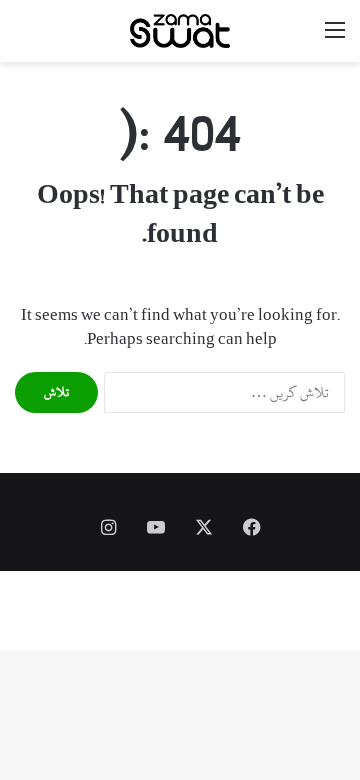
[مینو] (335, 38)
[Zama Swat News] (180, 31)
